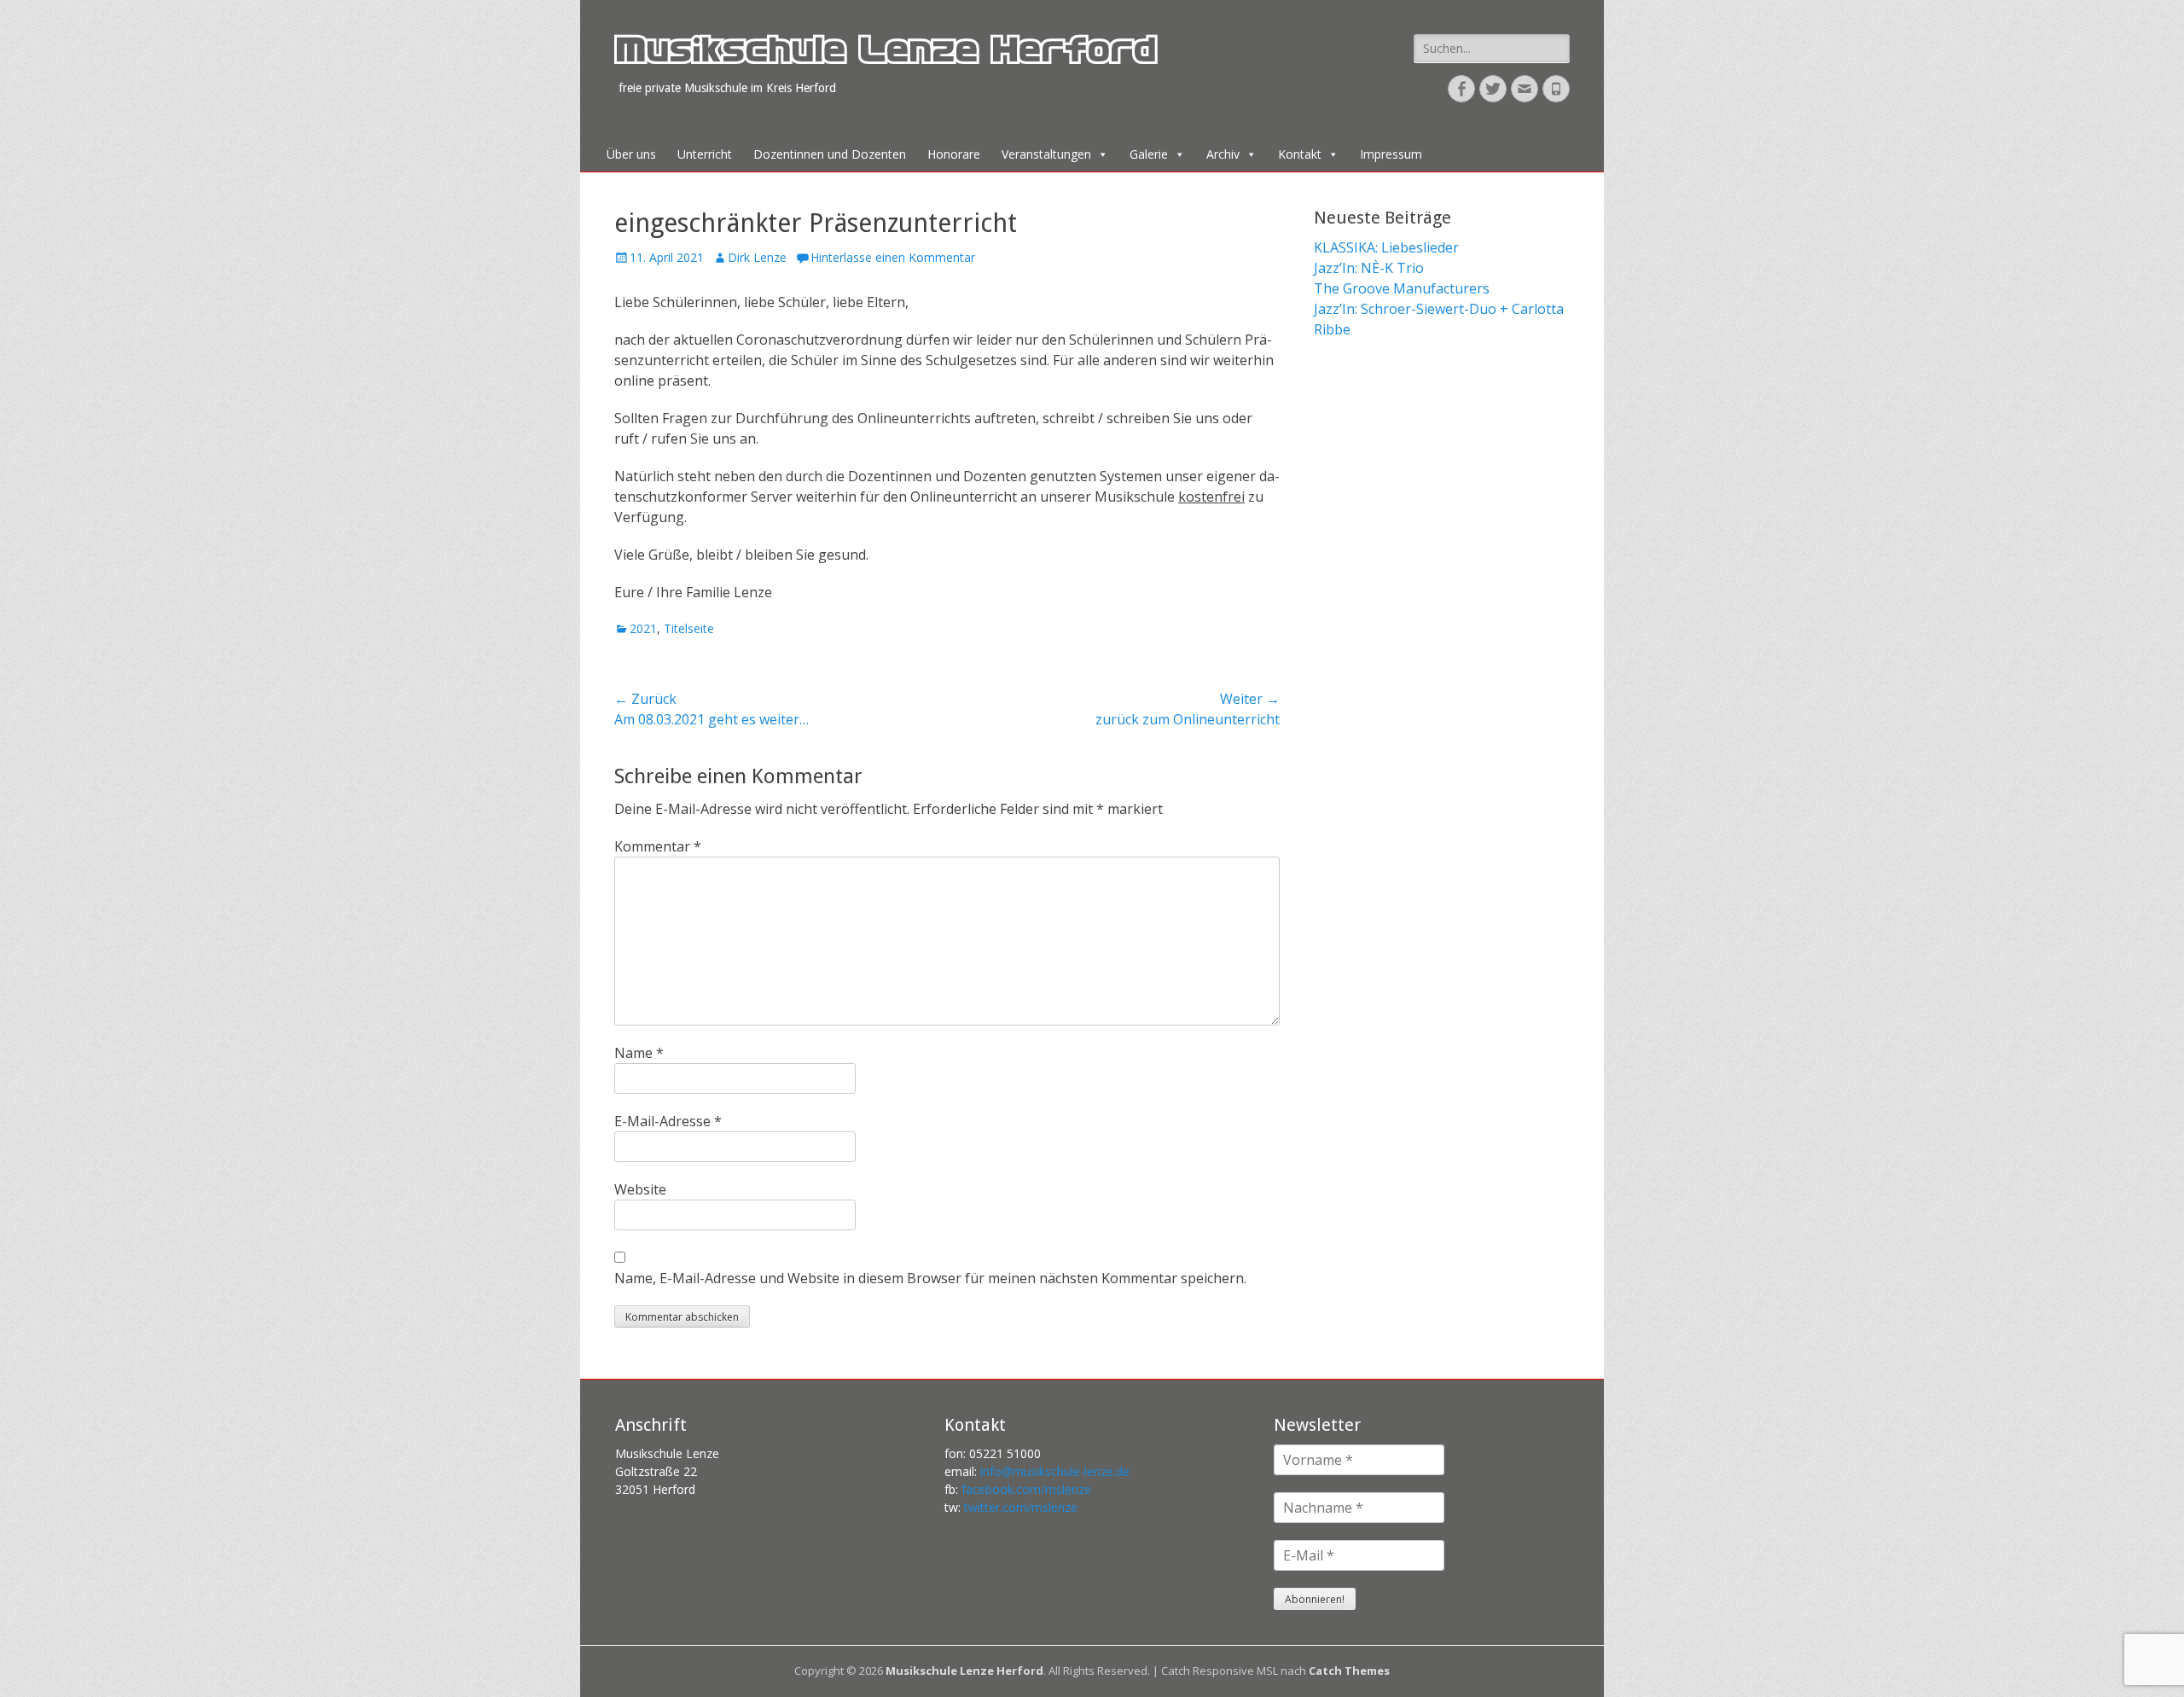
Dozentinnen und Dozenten (830, 154)
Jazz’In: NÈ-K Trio (1369, 268)
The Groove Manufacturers (1402, 288)
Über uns (631, 154)
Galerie (1149, 154)
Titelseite (689, 628)
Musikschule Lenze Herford (885, 55)
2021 (643, 628)
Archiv (1223, 154)
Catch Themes (1349, 1671)
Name (639, 1053)
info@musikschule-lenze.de (1055, 1471)
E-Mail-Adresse (668, 1121)
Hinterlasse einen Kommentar (893, 257)
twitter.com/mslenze (1021, 1507)
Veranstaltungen (1046, 154)
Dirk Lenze (757, 257)
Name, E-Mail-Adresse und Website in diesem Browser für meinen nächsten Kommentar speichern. (930, 1278)
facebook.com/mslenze (1026, 1489)
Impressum (1391, 154)
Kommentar (658, 846)
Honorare (954, 154)
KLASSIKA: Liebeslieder (1386, 247)
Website (640, 1189)
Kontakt (1300, 154)
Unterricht (705, 154)
